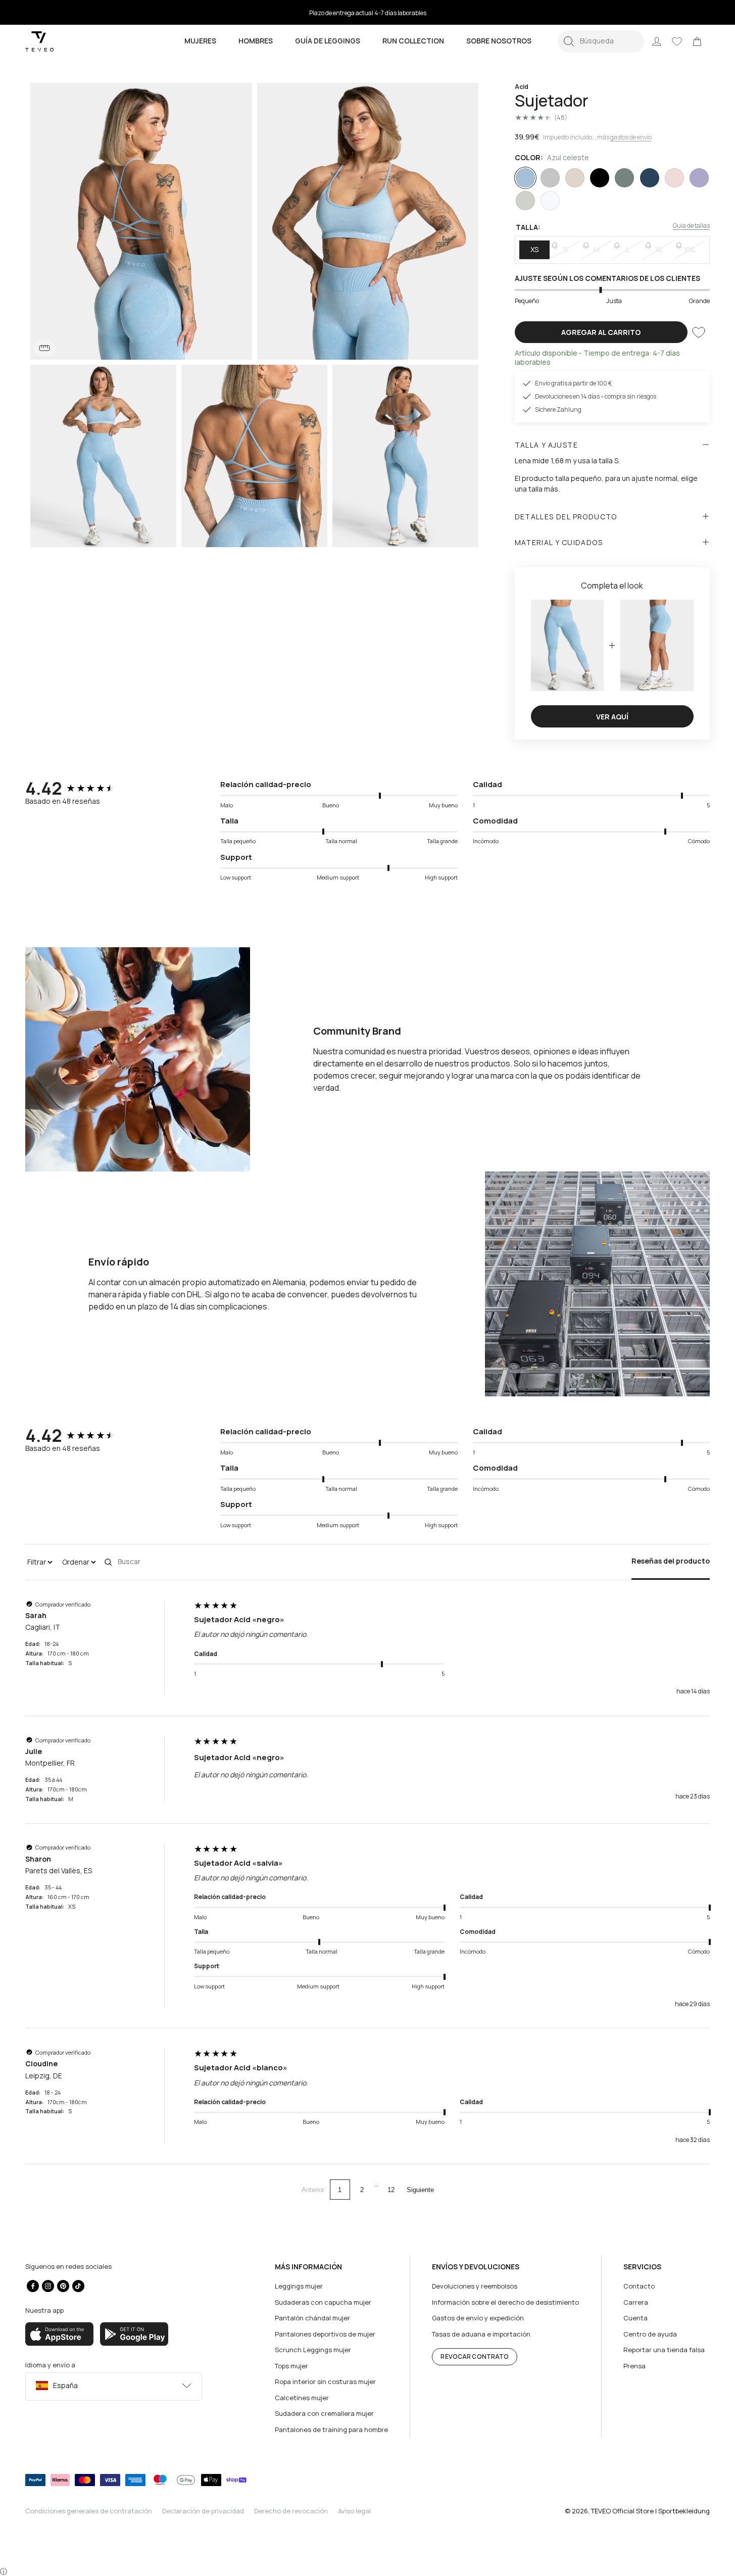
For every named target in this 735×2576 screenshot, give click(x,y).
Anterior (313, 2190)
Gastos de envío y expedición (478, 2318)
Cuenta (635, 2318)
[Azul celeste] (525, 178)
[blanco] (550, 201)
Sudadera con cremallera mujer (324, 2413)
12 (391, 2190)
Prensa (634, 2366)
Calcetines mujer (302, 2398)
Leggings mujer (299, 2286)
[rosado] (674, 178)
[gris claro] (550, 178)
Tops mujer (291, 2366)
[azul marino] (650, 178)
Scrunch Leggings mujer (313, 2350)
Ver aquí (612, 717)
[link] (697, 41)
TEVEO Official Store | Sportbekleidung (650, 2511)
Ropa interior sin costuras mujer (325, 2381)
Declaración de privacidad (203, 2511)
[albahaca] (624, 178)
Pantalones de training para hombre (331, 2429)
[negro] (600, 178)
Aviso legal (354, 2511)
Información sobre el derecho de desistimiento (505, 2302)
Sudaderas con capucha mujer (323, 2302)
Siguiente (420, 2190)
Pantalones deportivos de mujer (325, 2334)
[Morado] (699, 178)
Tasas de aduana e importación (481, 2334)
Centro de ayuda (650, 2334)
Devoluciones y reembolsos (475, 2286)
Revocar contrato (475, 2356)
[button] (601, 41)
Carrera (636, 2302)
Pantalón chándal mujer (312, 2318)
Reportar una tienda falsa (664, 2350)
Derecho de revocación (291, 2511)
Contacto (639, 2286)
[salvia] (525, 201)
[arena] (575, 178)
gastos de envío (631, 137)
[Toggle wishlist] (699, 332)
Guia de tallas (691, 226)
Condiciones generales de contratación (89, 2511)
